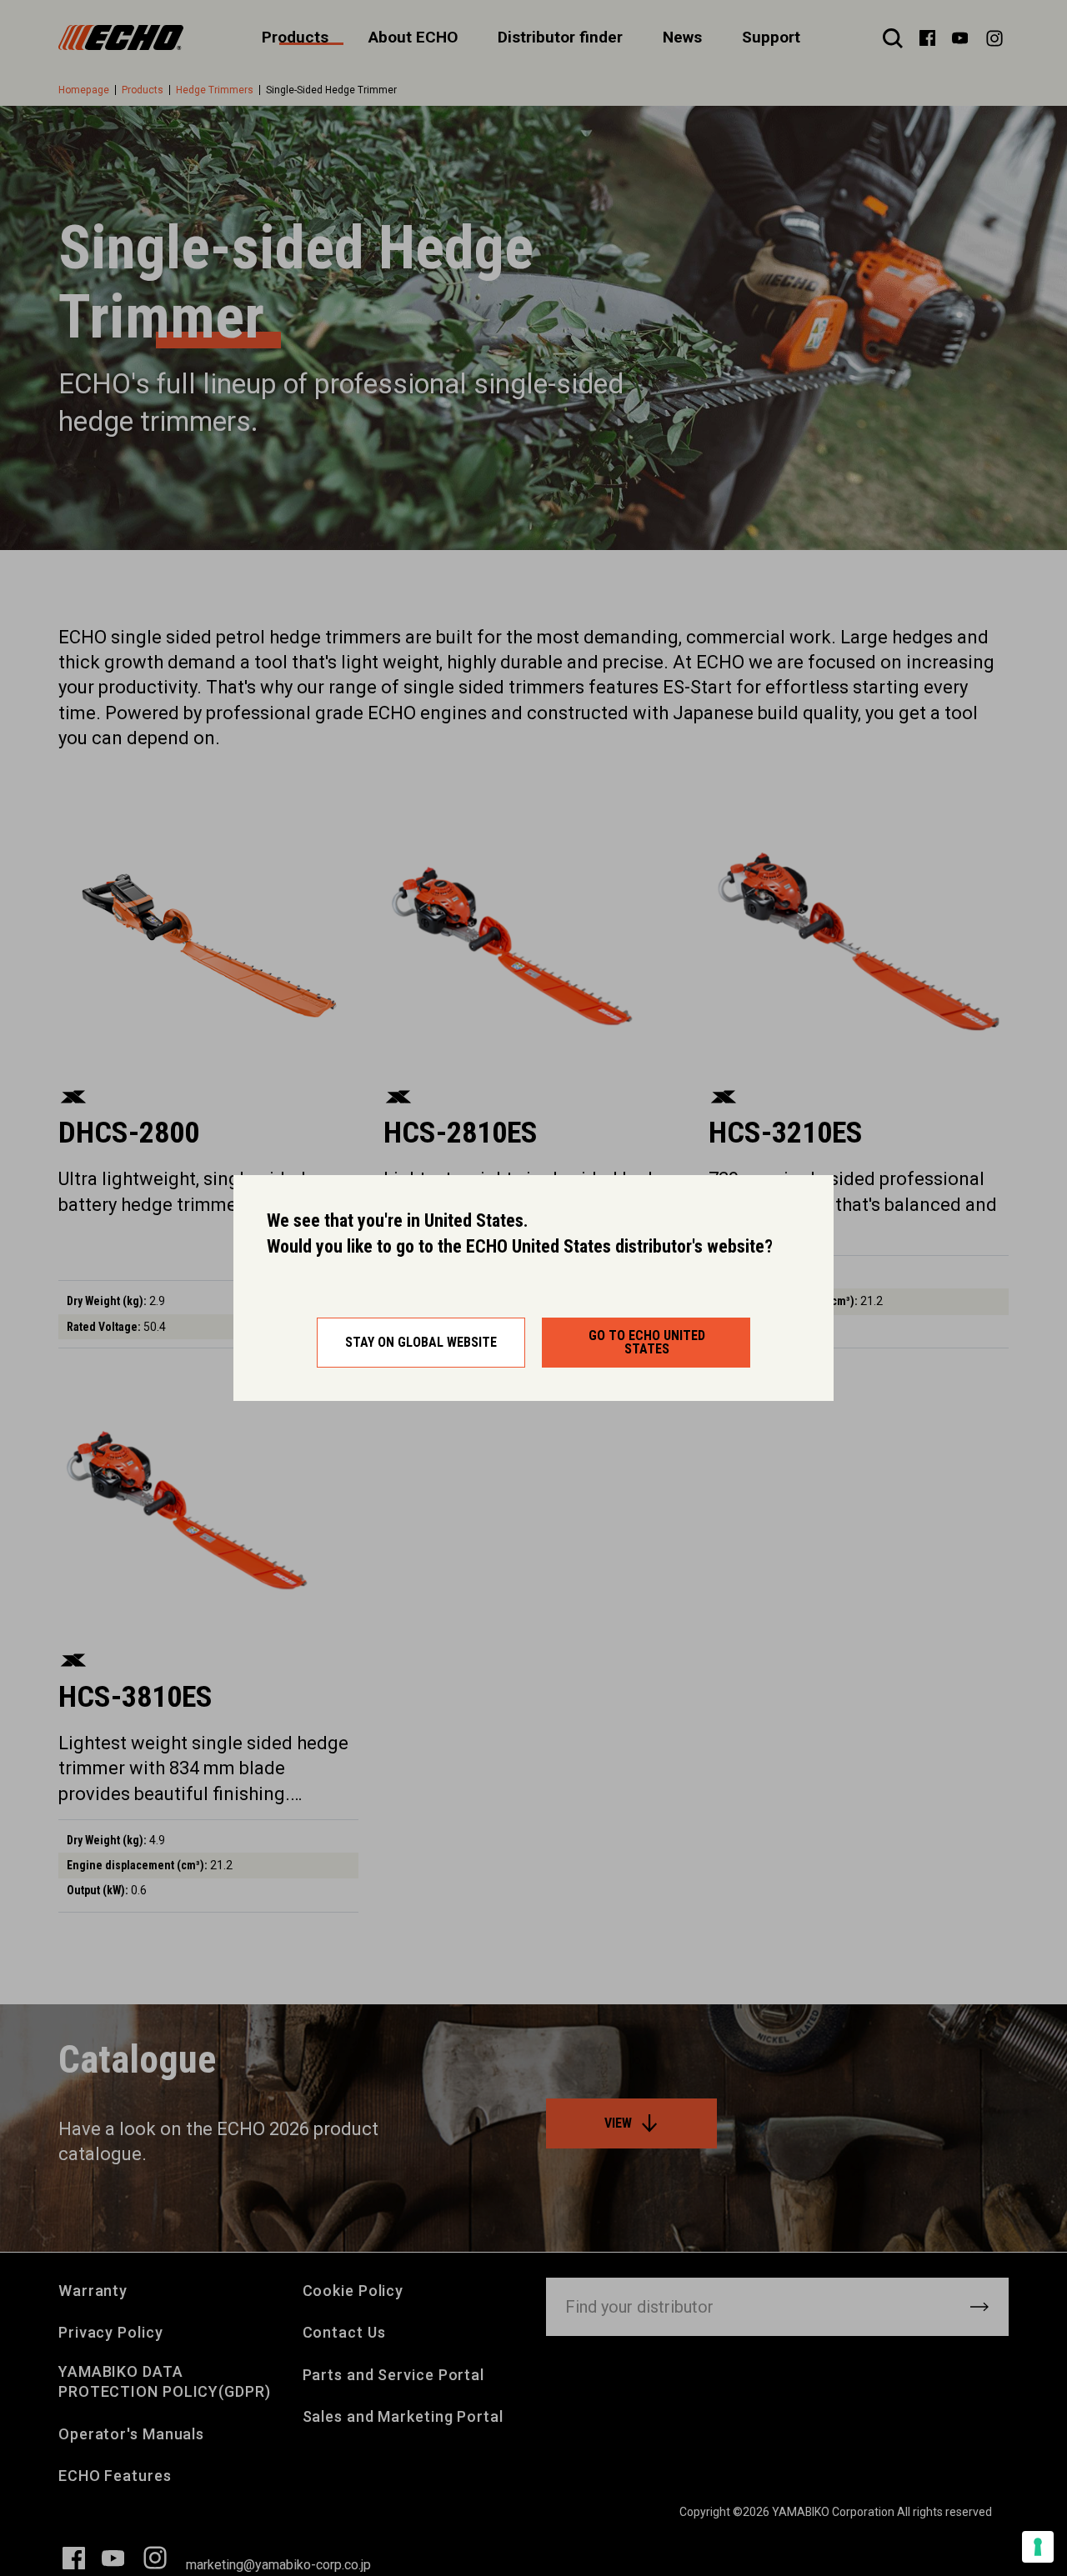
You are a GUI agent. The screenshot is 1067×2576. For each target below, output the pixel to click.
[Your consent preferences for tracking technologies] (1038, 2547)
